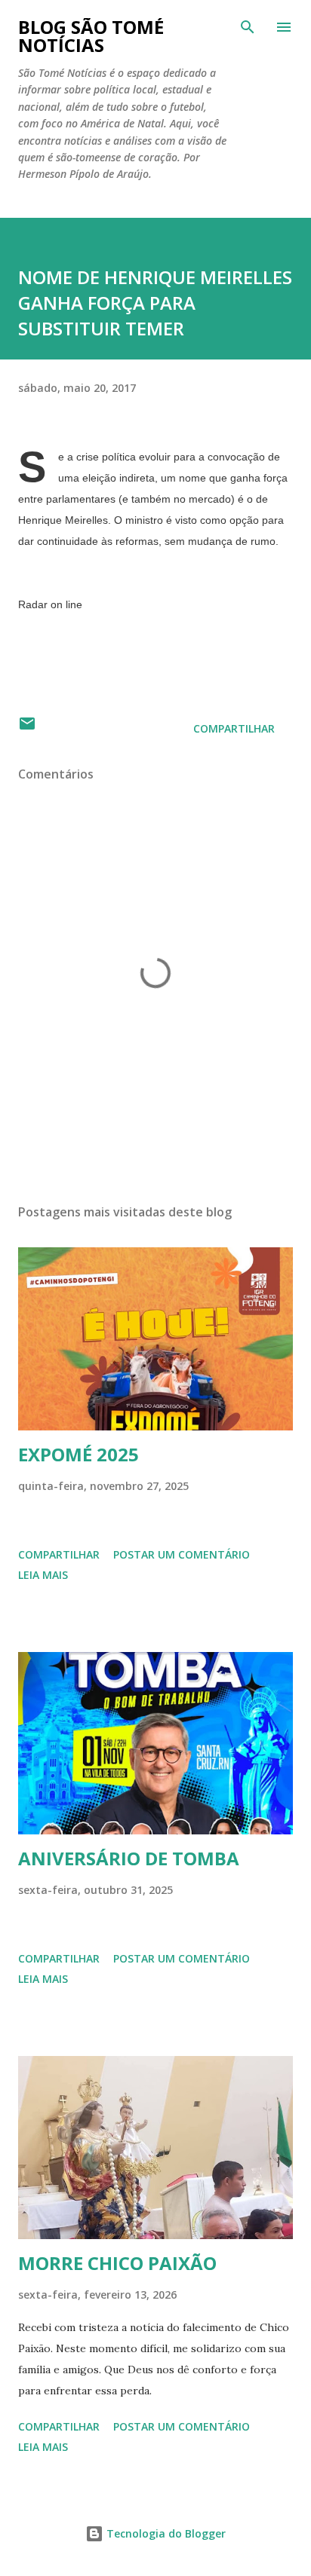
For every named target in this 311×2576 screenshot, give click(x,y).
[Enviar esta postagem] (27, 728)
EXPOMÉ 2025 (79, 1454)
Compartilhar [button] (234, 728)
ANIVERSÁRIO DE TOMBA (129, 1858)
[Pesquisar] (248, 27)
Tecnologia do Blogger (165, 2533)
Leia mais (43, 1575)
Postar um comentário (182, 1554)
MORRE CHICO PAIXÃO (117, 2263)
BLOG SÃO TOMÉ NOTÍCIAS (91, 36)
